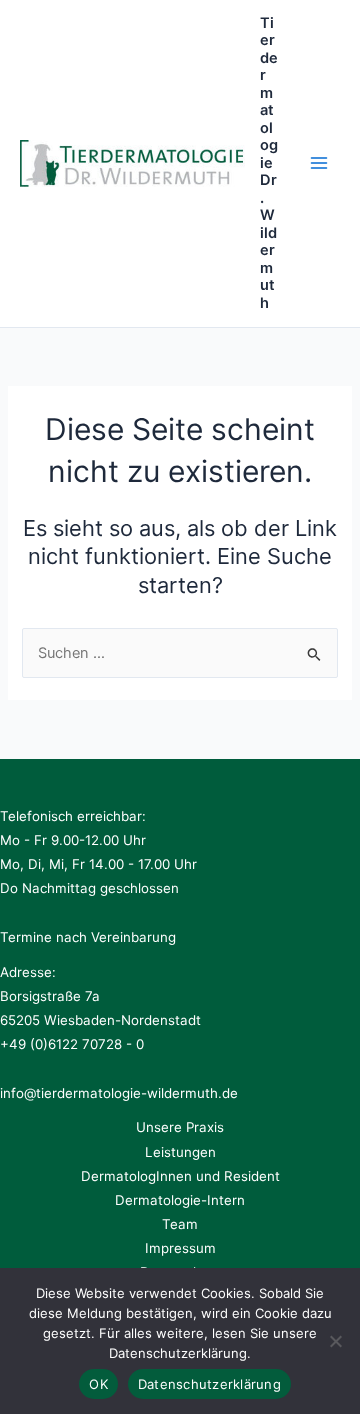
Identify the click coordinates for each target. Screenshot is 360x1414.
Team (180, 1224)
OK (98, 1384)
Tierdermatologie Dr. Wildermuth (269, 163)
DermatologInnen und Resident (180, 1176)
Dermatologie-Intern (180, 1200)
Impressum (180, 1248)
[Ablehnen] (335, 1341)
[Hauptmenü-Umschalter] (319, 163)
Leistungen (180, 1152)
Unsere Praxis (180, 1127)
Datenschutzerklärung (209, 1384)
